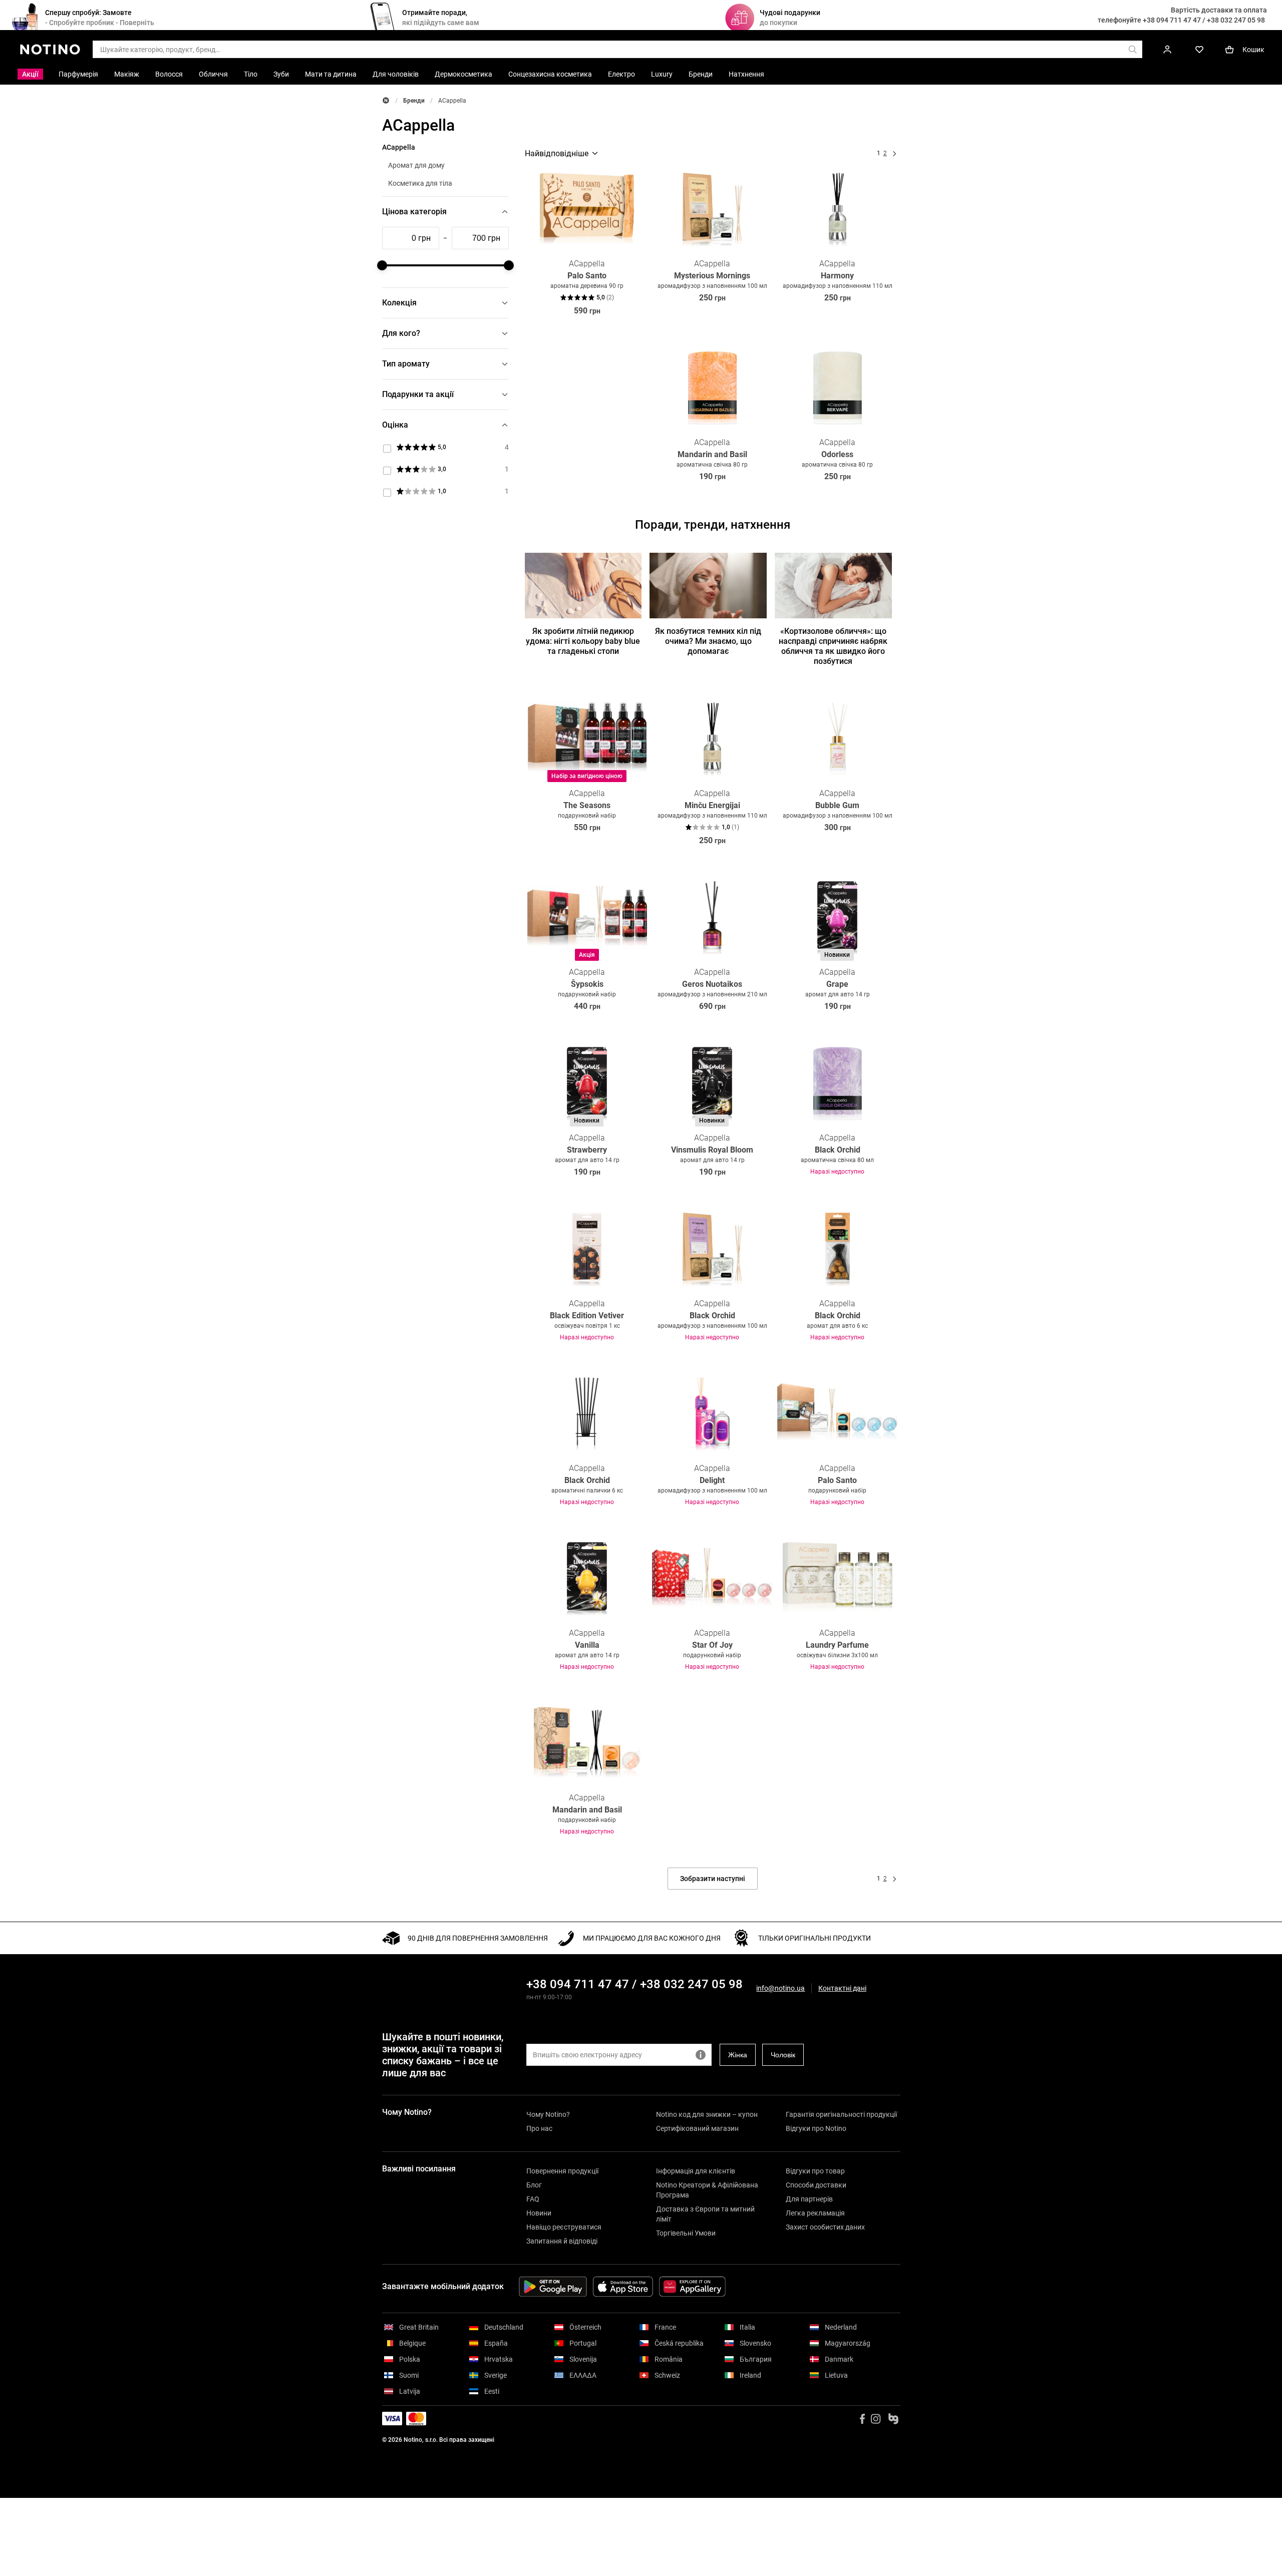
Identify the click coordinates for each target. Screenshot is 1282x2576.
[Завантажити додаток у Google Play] (553, 2287)
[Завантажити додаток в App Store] (623, 2287)
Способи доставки (816, 2185)
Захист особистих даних (825, 2227)
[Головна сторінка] (386, 100)
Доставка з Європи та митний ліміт (705, 2214)
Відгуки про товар (815, 2171)
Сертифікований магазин (697, 2128)
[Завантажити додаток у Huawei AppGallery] (692, 2287)
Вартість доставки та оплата (1219, 10)
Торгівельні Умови (686, 2233)
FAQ (533, 2199)
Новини (539, 2213)
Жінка (738, 2055)
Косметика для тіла (420, 183)
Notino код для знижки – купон (707, 2114)
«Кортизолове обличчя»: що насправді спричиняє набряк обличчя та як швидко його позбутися (833, 646)
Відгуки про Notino (816, 2128)
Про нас (539, 2128)
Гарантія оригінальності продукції (841, 2114)
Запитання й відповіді (562, 2241)
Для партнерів (809, 2199)
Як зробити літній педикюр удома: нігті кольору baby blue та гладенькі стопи (583, 641)
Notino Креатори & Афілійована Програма (707, 2190)
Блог (534, 2185)
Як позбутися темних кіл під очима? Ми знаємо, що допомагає (708, 641)
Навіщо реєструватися (564, 2227)
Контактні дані (842, 1988)
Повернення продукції (562, 2171)
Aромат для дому (416, 165)
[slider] (382, 265)
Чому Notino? (548, 2114)
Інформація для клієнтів (696, 2171)
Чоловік (783, 2055)
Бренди (414, 101)
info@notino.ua (780, 1988)
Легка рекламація (815, 2213)
